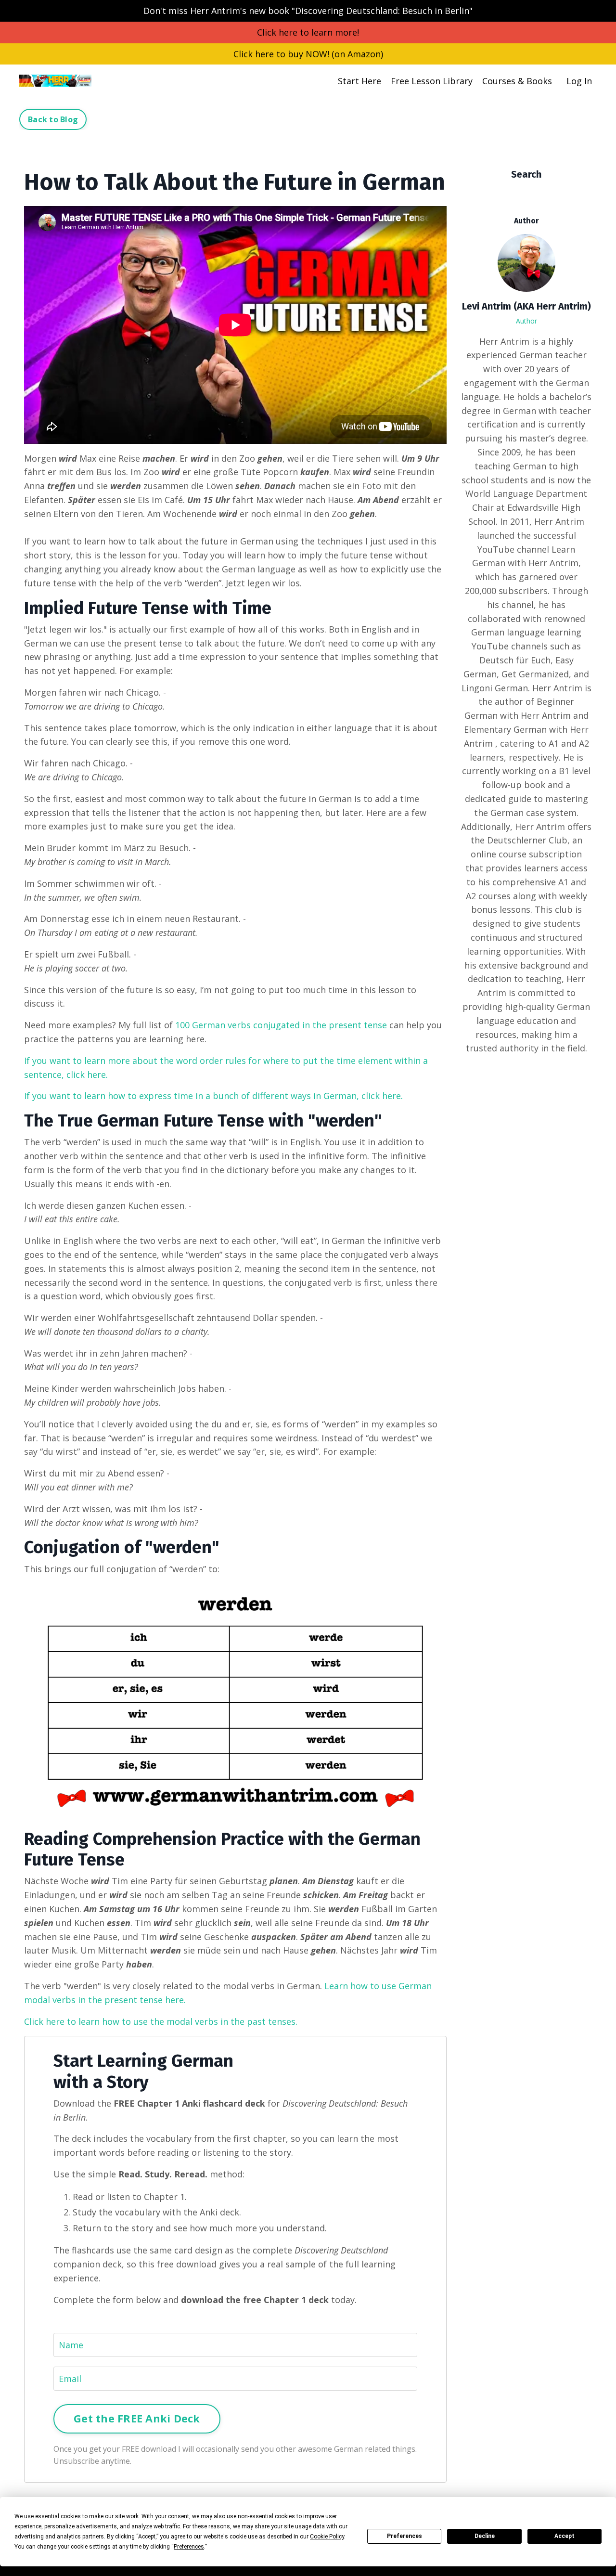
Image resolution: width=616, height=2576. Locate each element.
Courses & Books (517, 81)
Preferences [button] (189, 2547)
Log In (579, 81)
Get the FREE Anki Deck (137, 2418)
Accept (565, 2536)
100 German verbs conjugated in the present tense (281, 1025)
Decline (485, 2536)
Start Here (359, 81)
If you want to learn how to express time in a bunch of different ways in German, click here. (215, 1096)
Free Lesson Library (432, 81)
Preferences (404, 2536)
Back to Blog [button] (53, 119)
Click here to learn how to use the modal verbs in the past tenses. (161, 2021)
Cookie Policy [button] (327, 2537)
